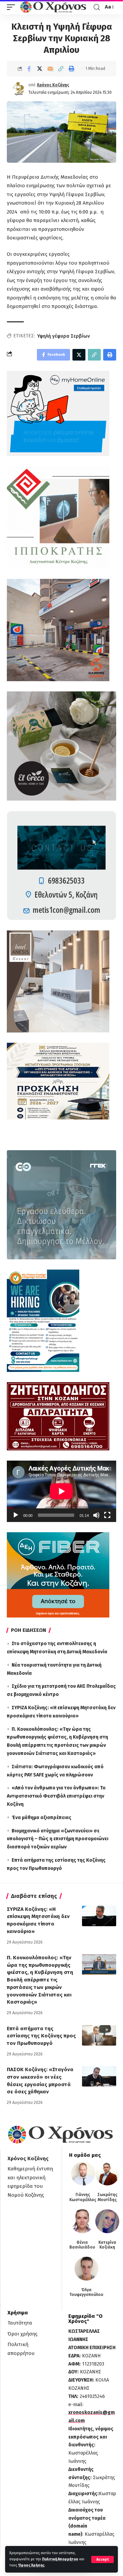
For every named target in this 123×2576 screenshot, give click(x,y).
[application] (61, 1491)
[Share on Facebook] (29, 69)
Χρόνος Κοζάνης (53, 85)
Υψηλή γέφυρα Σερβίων (64, 336)
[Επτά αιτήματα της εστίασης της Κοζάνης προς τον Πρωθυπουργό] (99, 2035)
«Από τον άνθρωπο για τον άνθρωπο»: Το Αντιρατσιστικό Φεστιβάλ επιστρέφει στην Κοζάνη (56, 1796)
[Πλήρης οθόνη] (107, 1515)
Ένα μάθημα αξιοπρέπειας (42, 1818)
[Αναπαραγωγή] (16, 1515)
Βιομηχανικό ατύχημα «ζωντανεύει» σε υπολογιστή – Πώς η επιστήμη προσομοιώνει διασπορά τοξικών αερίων (58, 1839)
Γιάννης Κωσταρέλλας (83, 2197)
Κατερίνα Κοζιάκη (107, 2245)
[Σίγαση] (96, 1515)
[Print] (71, 69)
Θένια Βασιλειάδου (82, 2245)
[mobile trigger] (13, 7)
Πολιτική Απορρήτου (60, 2559)
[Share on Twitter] (40, 69)
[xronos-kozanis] (54, 7)
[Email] (50, 69)
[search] (97, 7)
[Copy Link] (61, 69)
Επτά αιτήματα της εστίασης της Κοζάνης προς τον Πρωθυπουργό (41, 2036)
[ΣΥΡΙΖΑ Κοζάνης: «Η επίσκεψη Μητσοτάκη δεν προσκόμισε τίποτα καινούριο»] (99, 1916)
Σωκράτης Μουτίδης (107, 2197)
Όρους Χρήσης (31, 2565)
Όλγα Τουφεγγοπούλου (86, 2292)
